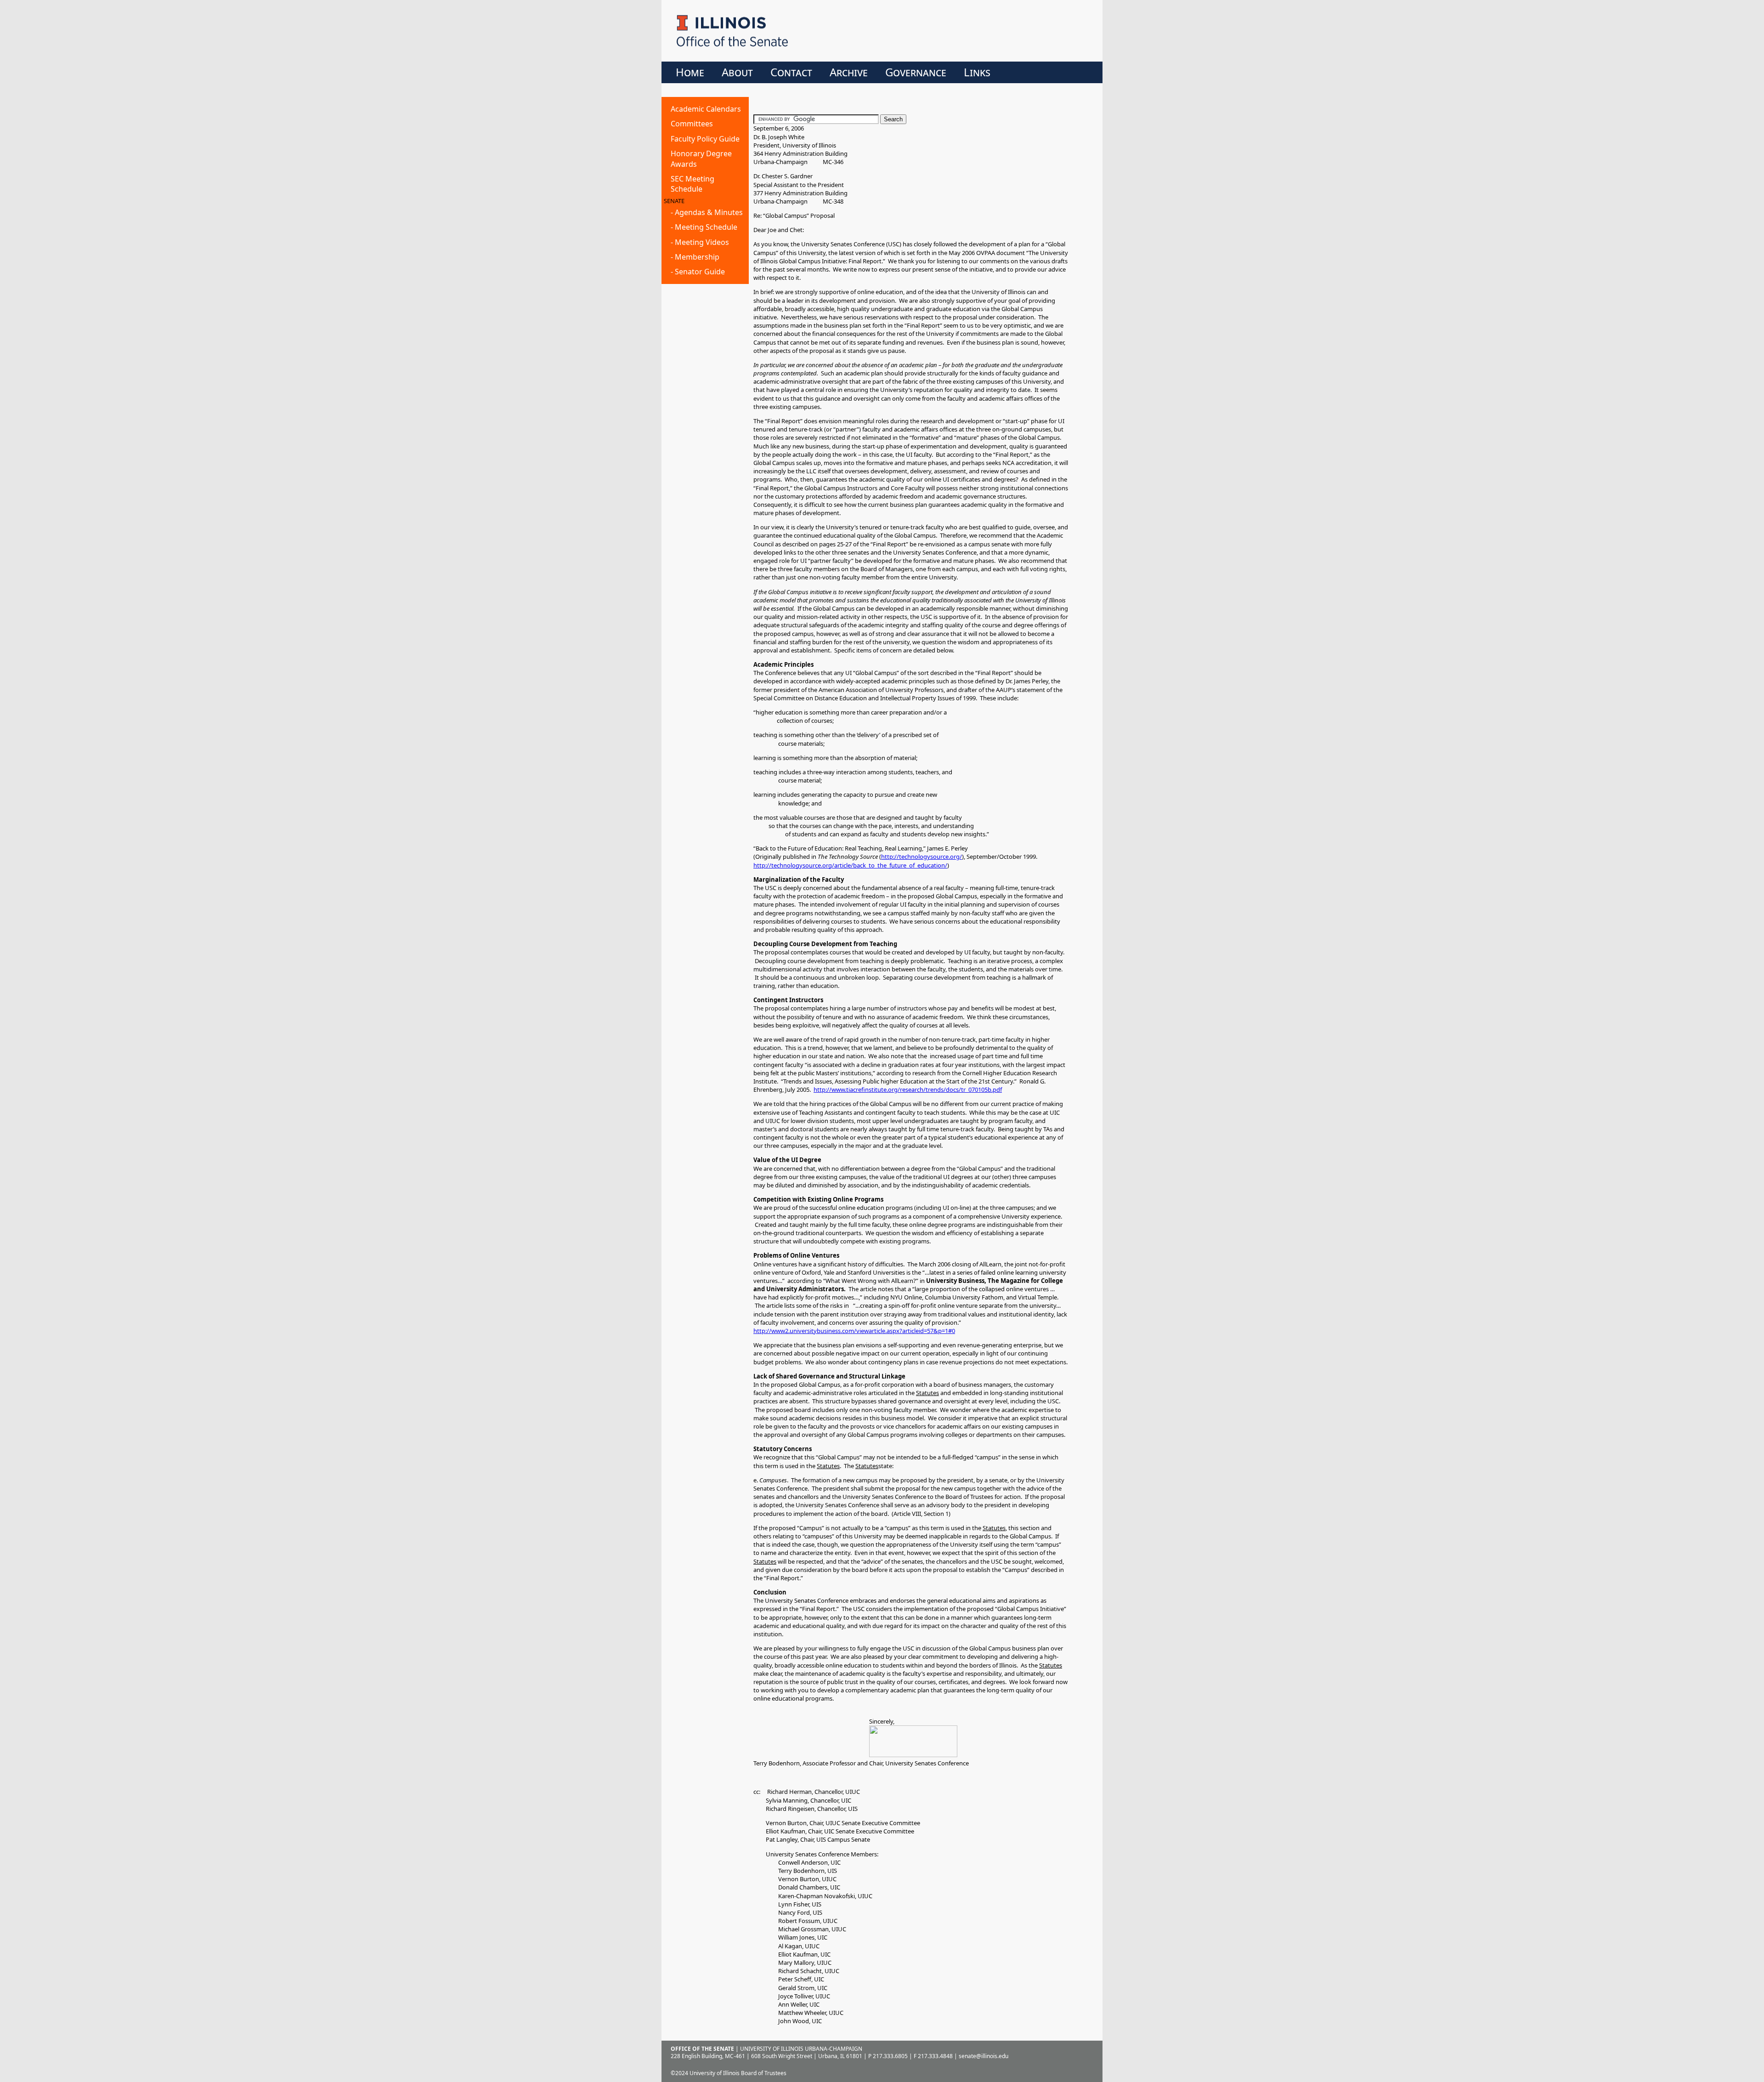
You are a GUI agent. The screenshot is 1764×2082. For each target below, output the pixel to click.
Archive (849, 72)
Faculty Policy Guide (705, 139)
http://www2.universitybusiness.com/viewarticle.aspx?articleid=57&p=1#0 (854, 1331)
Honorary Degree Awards (701, 159)
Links (977, 72)
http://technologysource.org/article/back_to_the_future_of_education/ (850, 865)
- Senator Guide (698, 272)
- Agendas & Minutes (707, 212)
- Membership (695, 257)
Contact (791, 72)
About (737, 72)
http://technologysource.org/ (922, 857)
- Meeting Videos (700, 242)
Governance (916, 72)
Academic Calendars (706, 109)
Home (690, 72)
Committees (692, 124)
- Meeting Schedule (704, 227)
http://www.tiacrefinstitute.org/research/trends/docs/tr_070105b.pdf (908, 1089)
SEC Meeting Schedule (693, 184)
